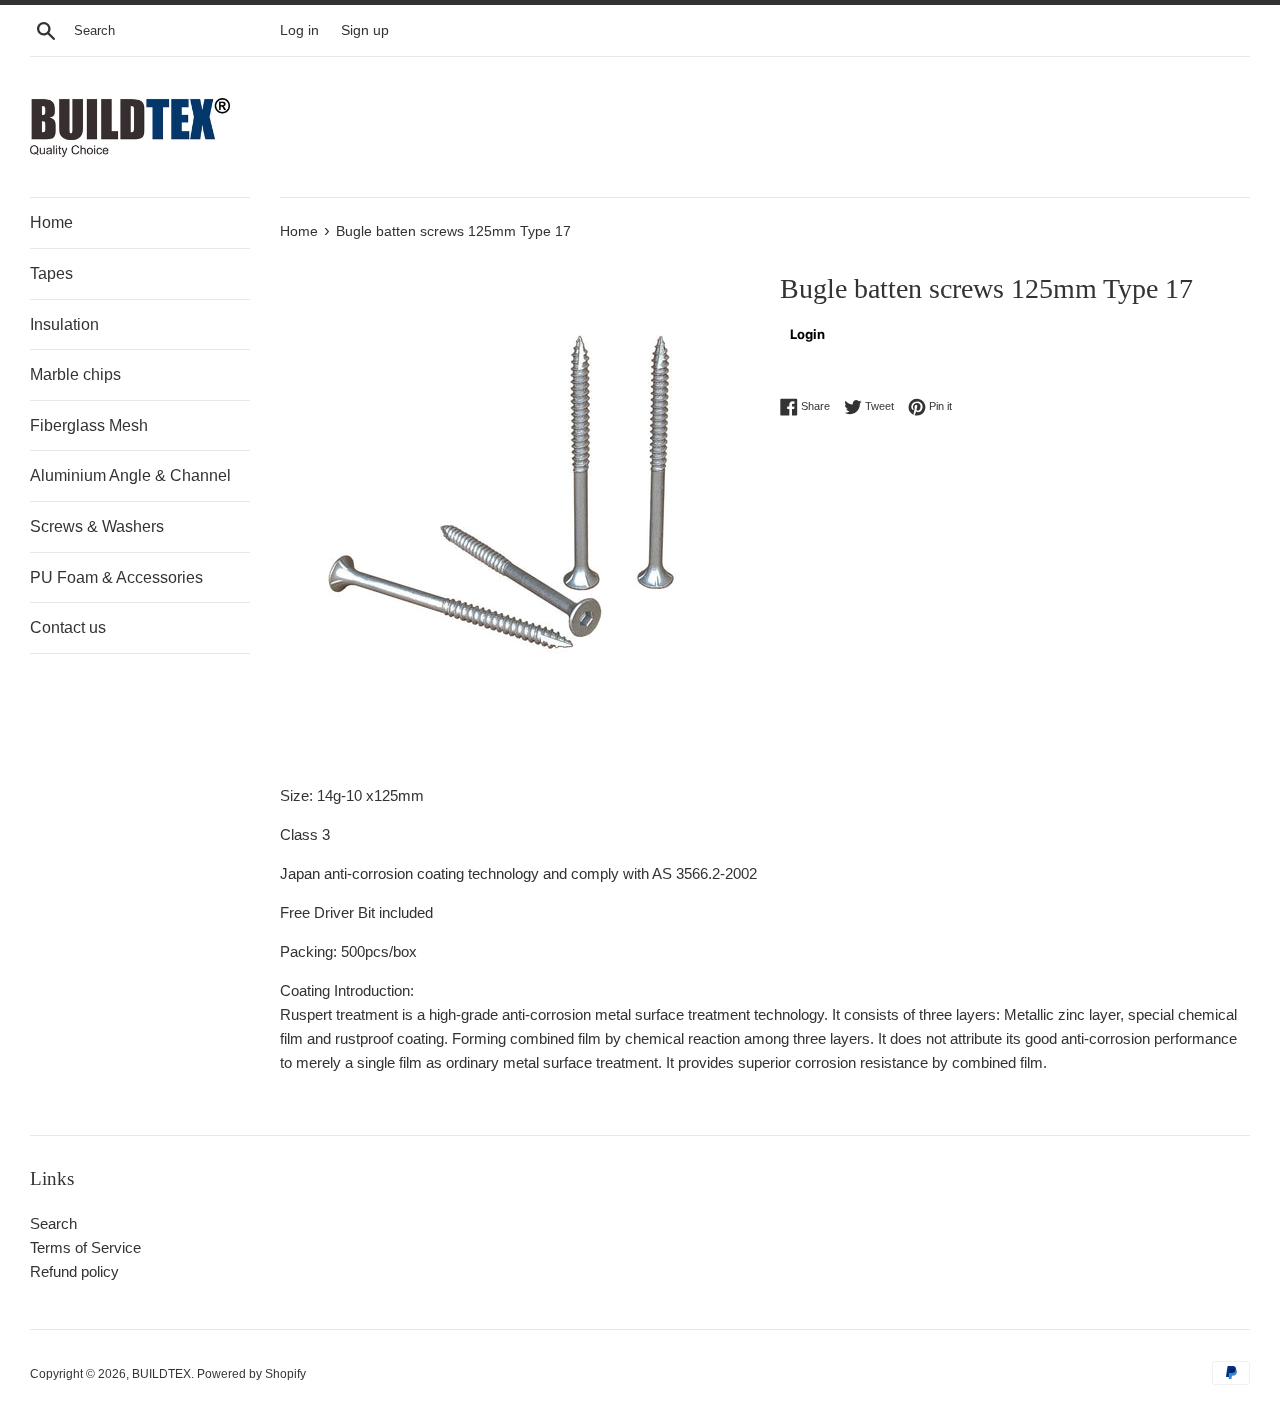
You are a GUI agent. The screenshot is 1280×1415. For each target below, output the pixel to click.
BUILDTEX (161, 1374)
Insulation (64, 324)
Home (51, 222)
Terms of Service (85, 1247)
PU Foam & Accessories (116, 577)
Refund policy (74, 1271)
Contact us (68, 627)
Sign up (365, 30)
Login (807, 334)
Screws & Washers (97, 526)
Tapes (51, 273)
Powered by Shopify (251, 1374)
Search (53, 1223)
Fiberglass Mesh (89, 425)
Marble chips (75, 374)
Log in (299, 30)
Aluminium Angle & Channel (130, 475)
